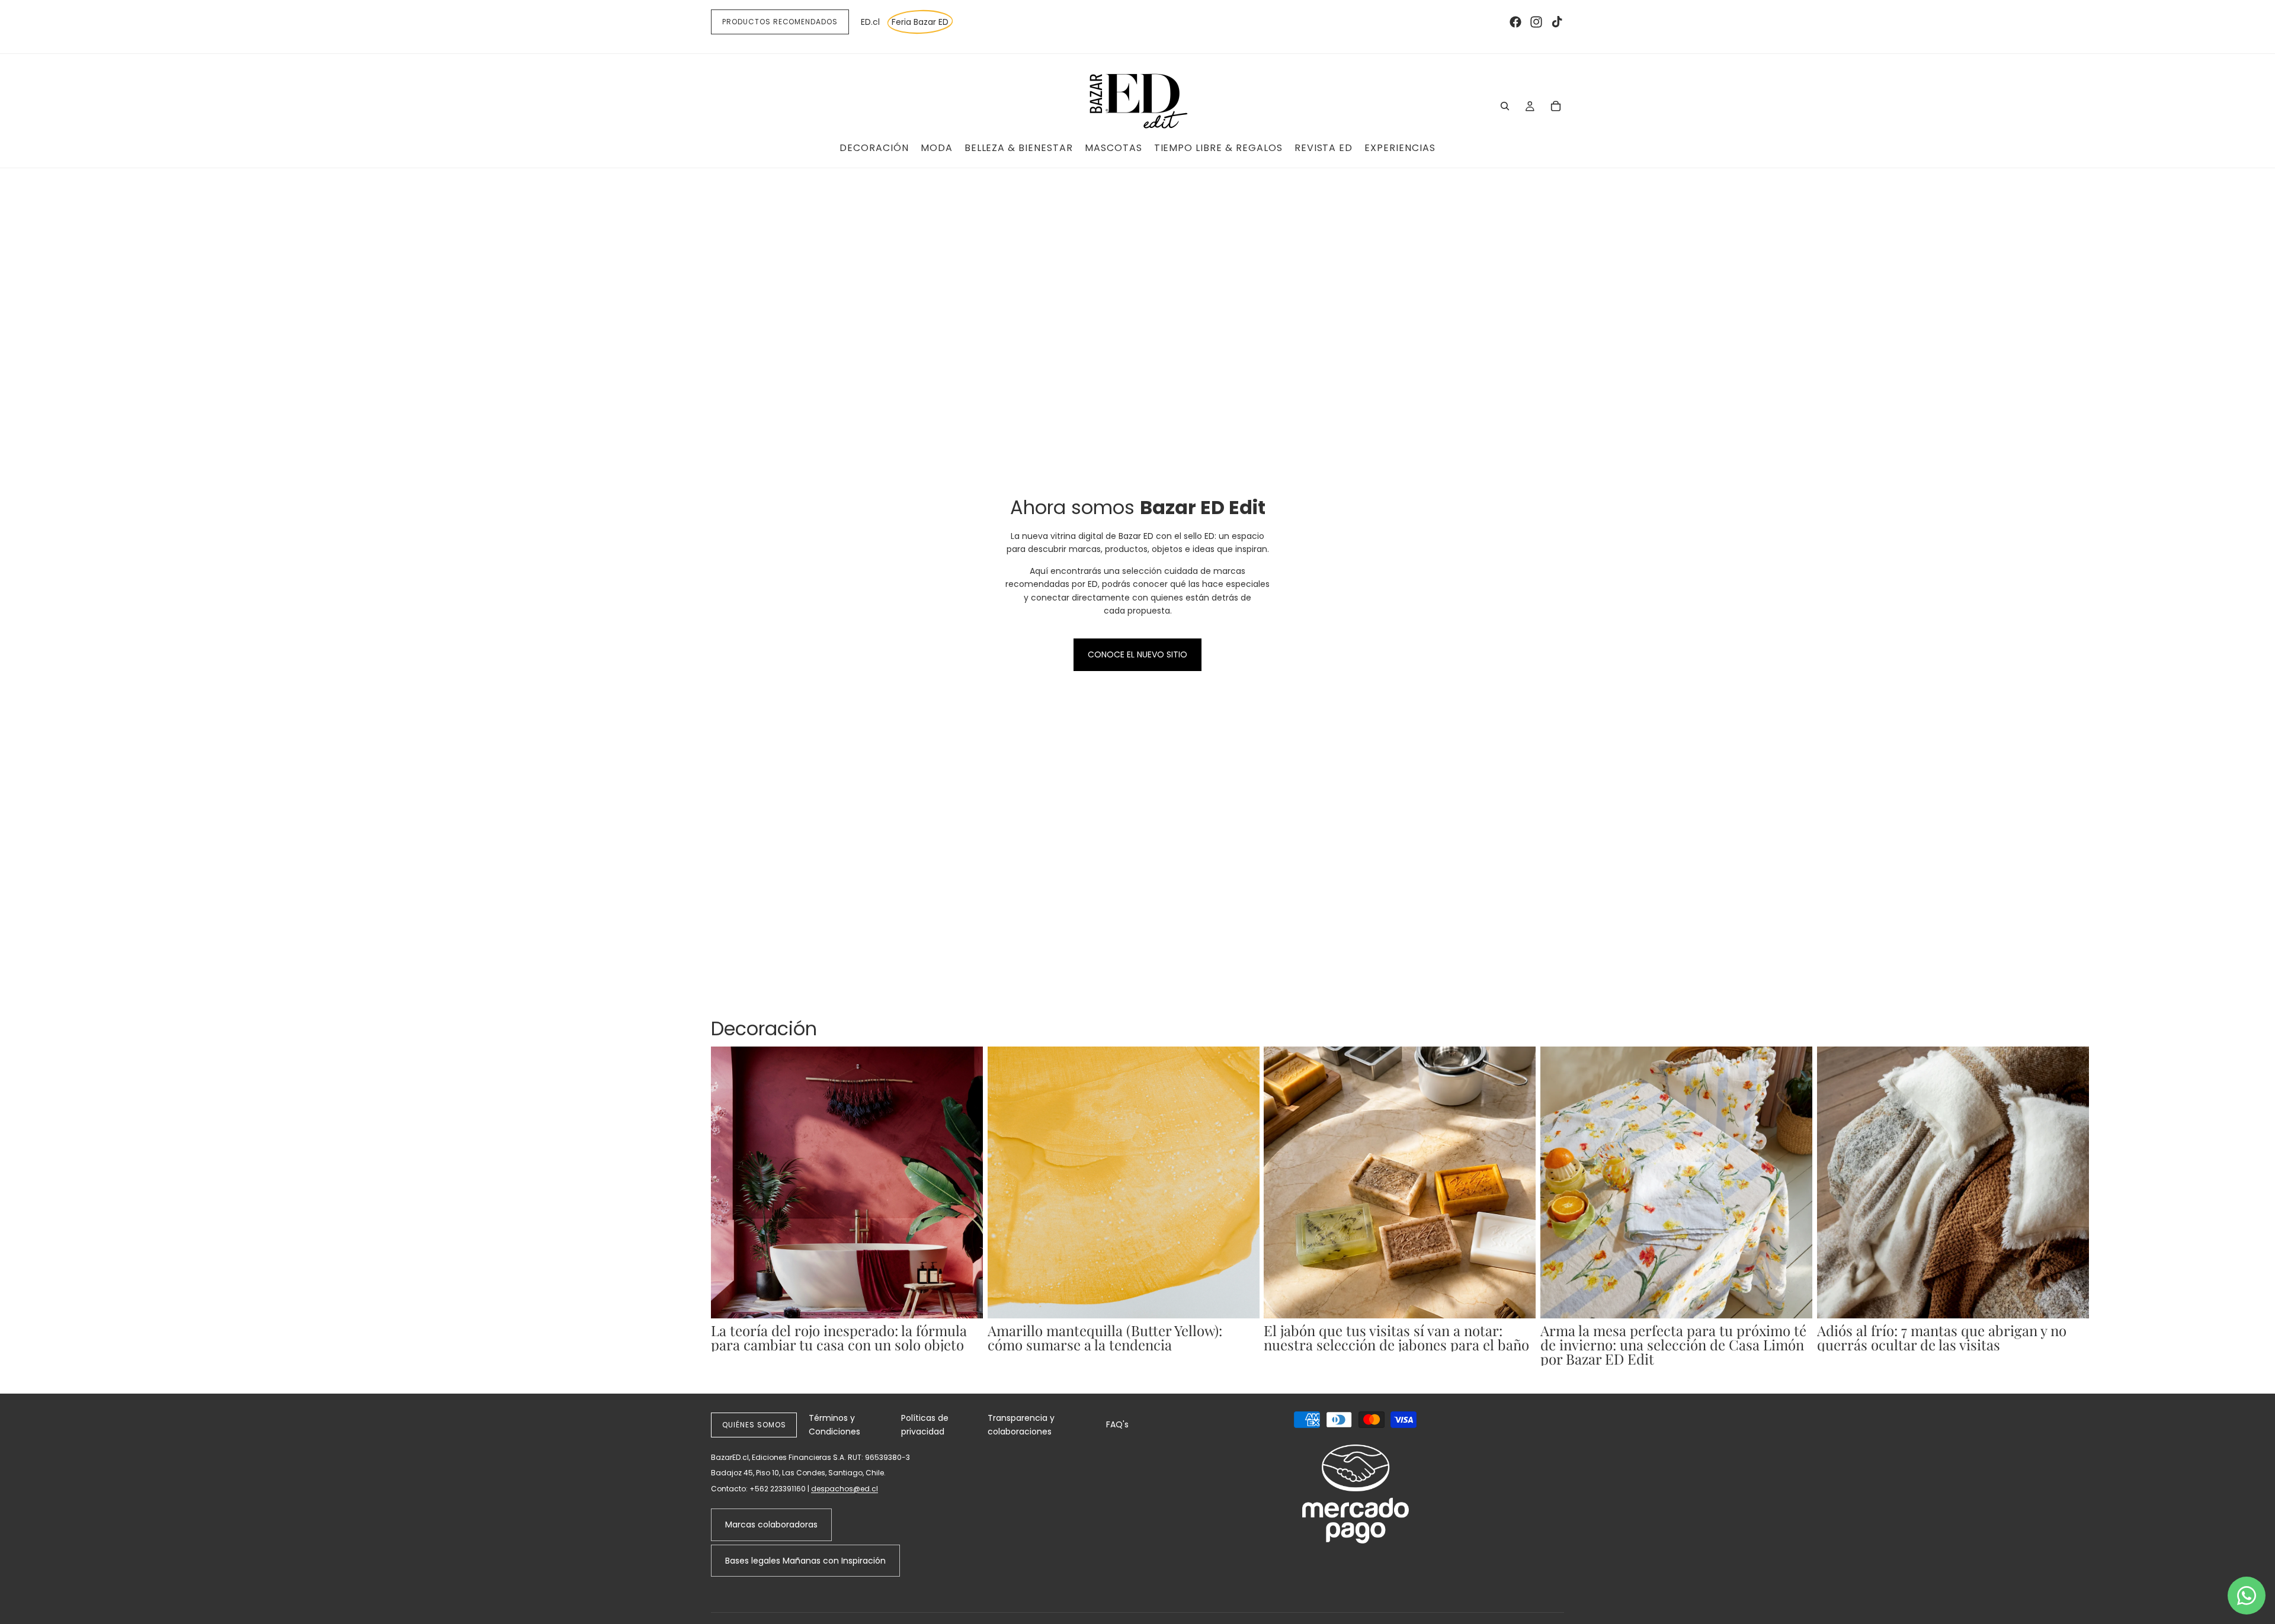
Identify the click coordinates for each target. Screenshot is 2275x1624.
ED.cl (870, 22)
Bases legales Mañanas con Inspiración (805, 1561)
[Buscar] (1505, 106)
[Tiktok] (1557, 22)
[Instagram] (1536, 22)
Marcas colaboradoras (771, 1524)
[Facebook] (1515, 22)
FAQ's (1117, 1424)
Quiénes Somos (754, 1425)
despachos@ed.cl (845, 1489)
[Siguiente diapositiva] (1551, 1206)
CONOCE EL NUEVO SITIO (1137, 654)
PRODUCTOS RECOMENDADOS (780, 22)
